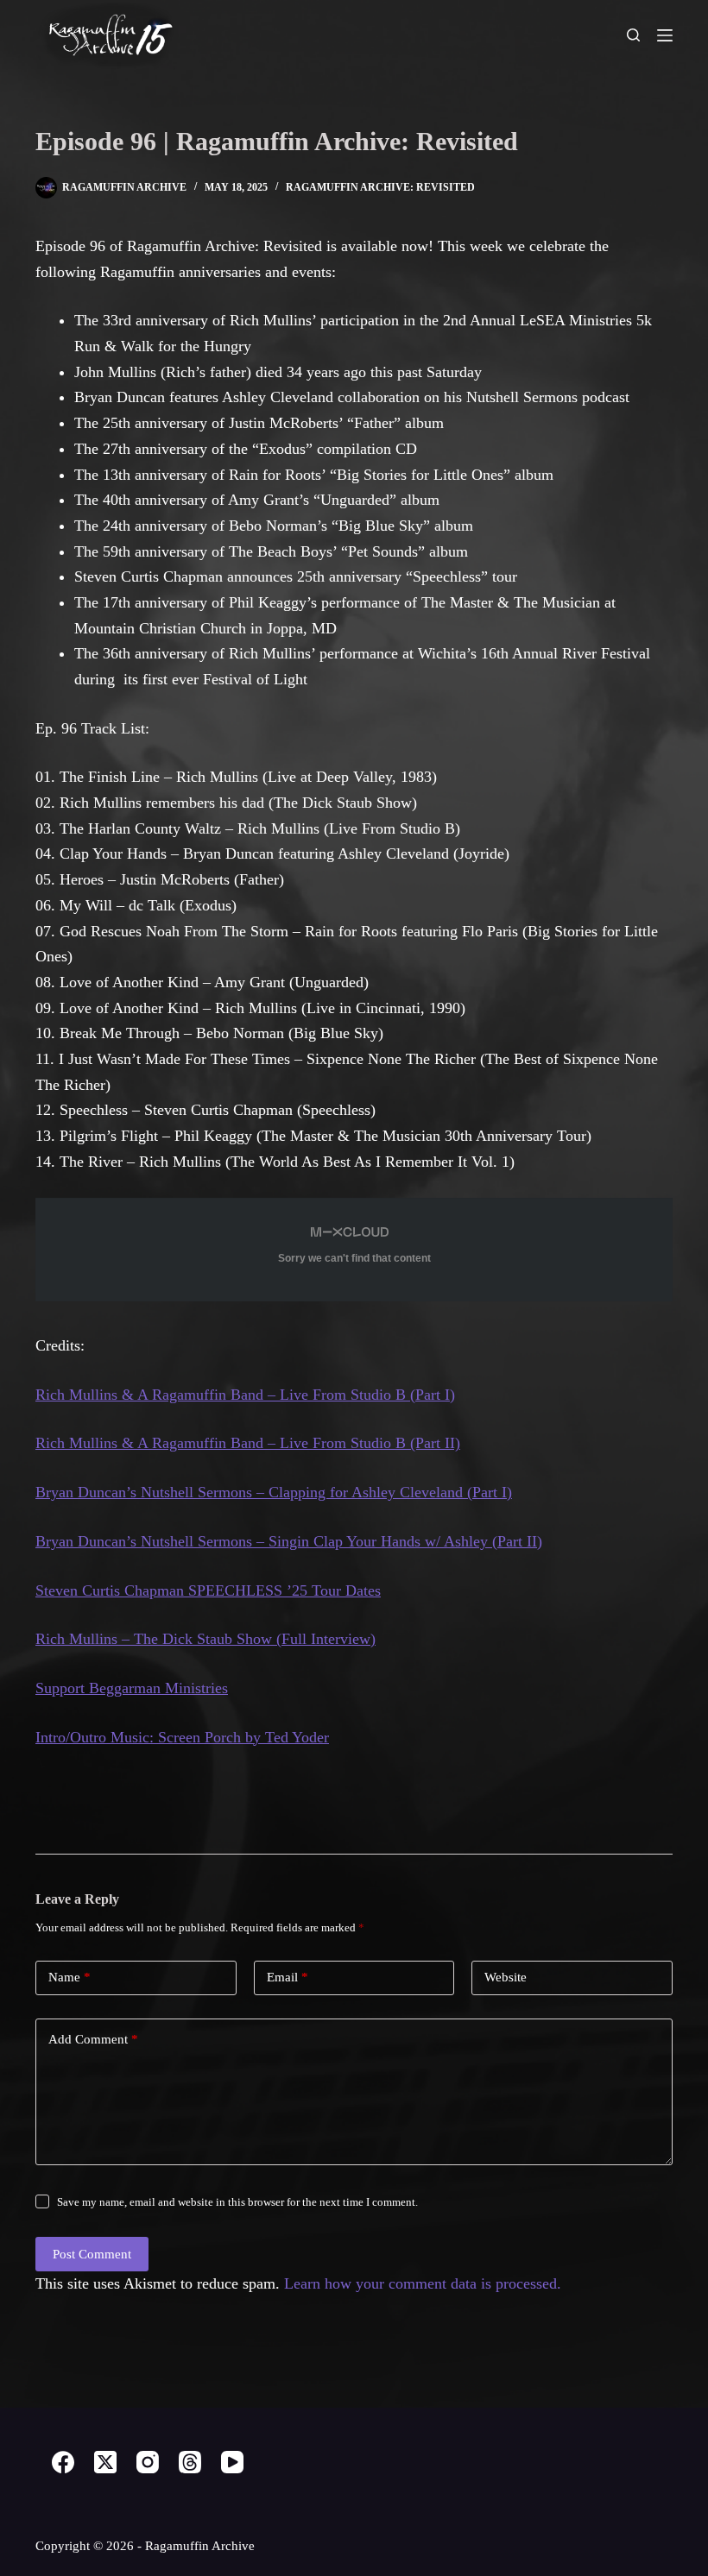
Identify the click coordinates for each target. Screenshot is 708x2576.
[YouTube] (232, 2462)
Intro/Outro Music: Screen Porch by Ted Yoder (182, 1737)
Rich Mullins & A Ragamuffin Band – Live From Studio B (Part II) (248, 1443)
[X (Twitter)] (105, 2462)
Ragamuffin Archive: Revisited (380, 187)
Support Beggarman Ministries (132, 1688)
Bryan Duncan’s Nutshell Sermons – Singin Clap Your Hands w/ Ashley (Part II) (289, 1541)
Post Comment (92, 2254)
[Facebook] (63, 2462)
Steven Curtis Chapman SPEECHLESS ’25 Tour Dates (208, 1590)
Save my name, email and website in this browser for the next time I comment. (237, 2202)
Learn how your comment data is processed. (423, 2283)
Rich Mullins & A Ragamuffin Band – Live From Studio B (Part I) (245, 1395)
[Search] (633, 35)
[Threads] (190, 2462)
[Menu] (665, 35)
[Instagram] (148, 2462)
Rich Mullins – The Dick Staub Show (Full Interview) (205, 1639)
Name (70, 1977)
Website (506, 1977)
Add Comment (93, 2039)
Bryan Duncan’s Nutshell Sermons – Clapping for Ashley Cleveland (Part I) (274, 1492)
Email (288, 1977)
